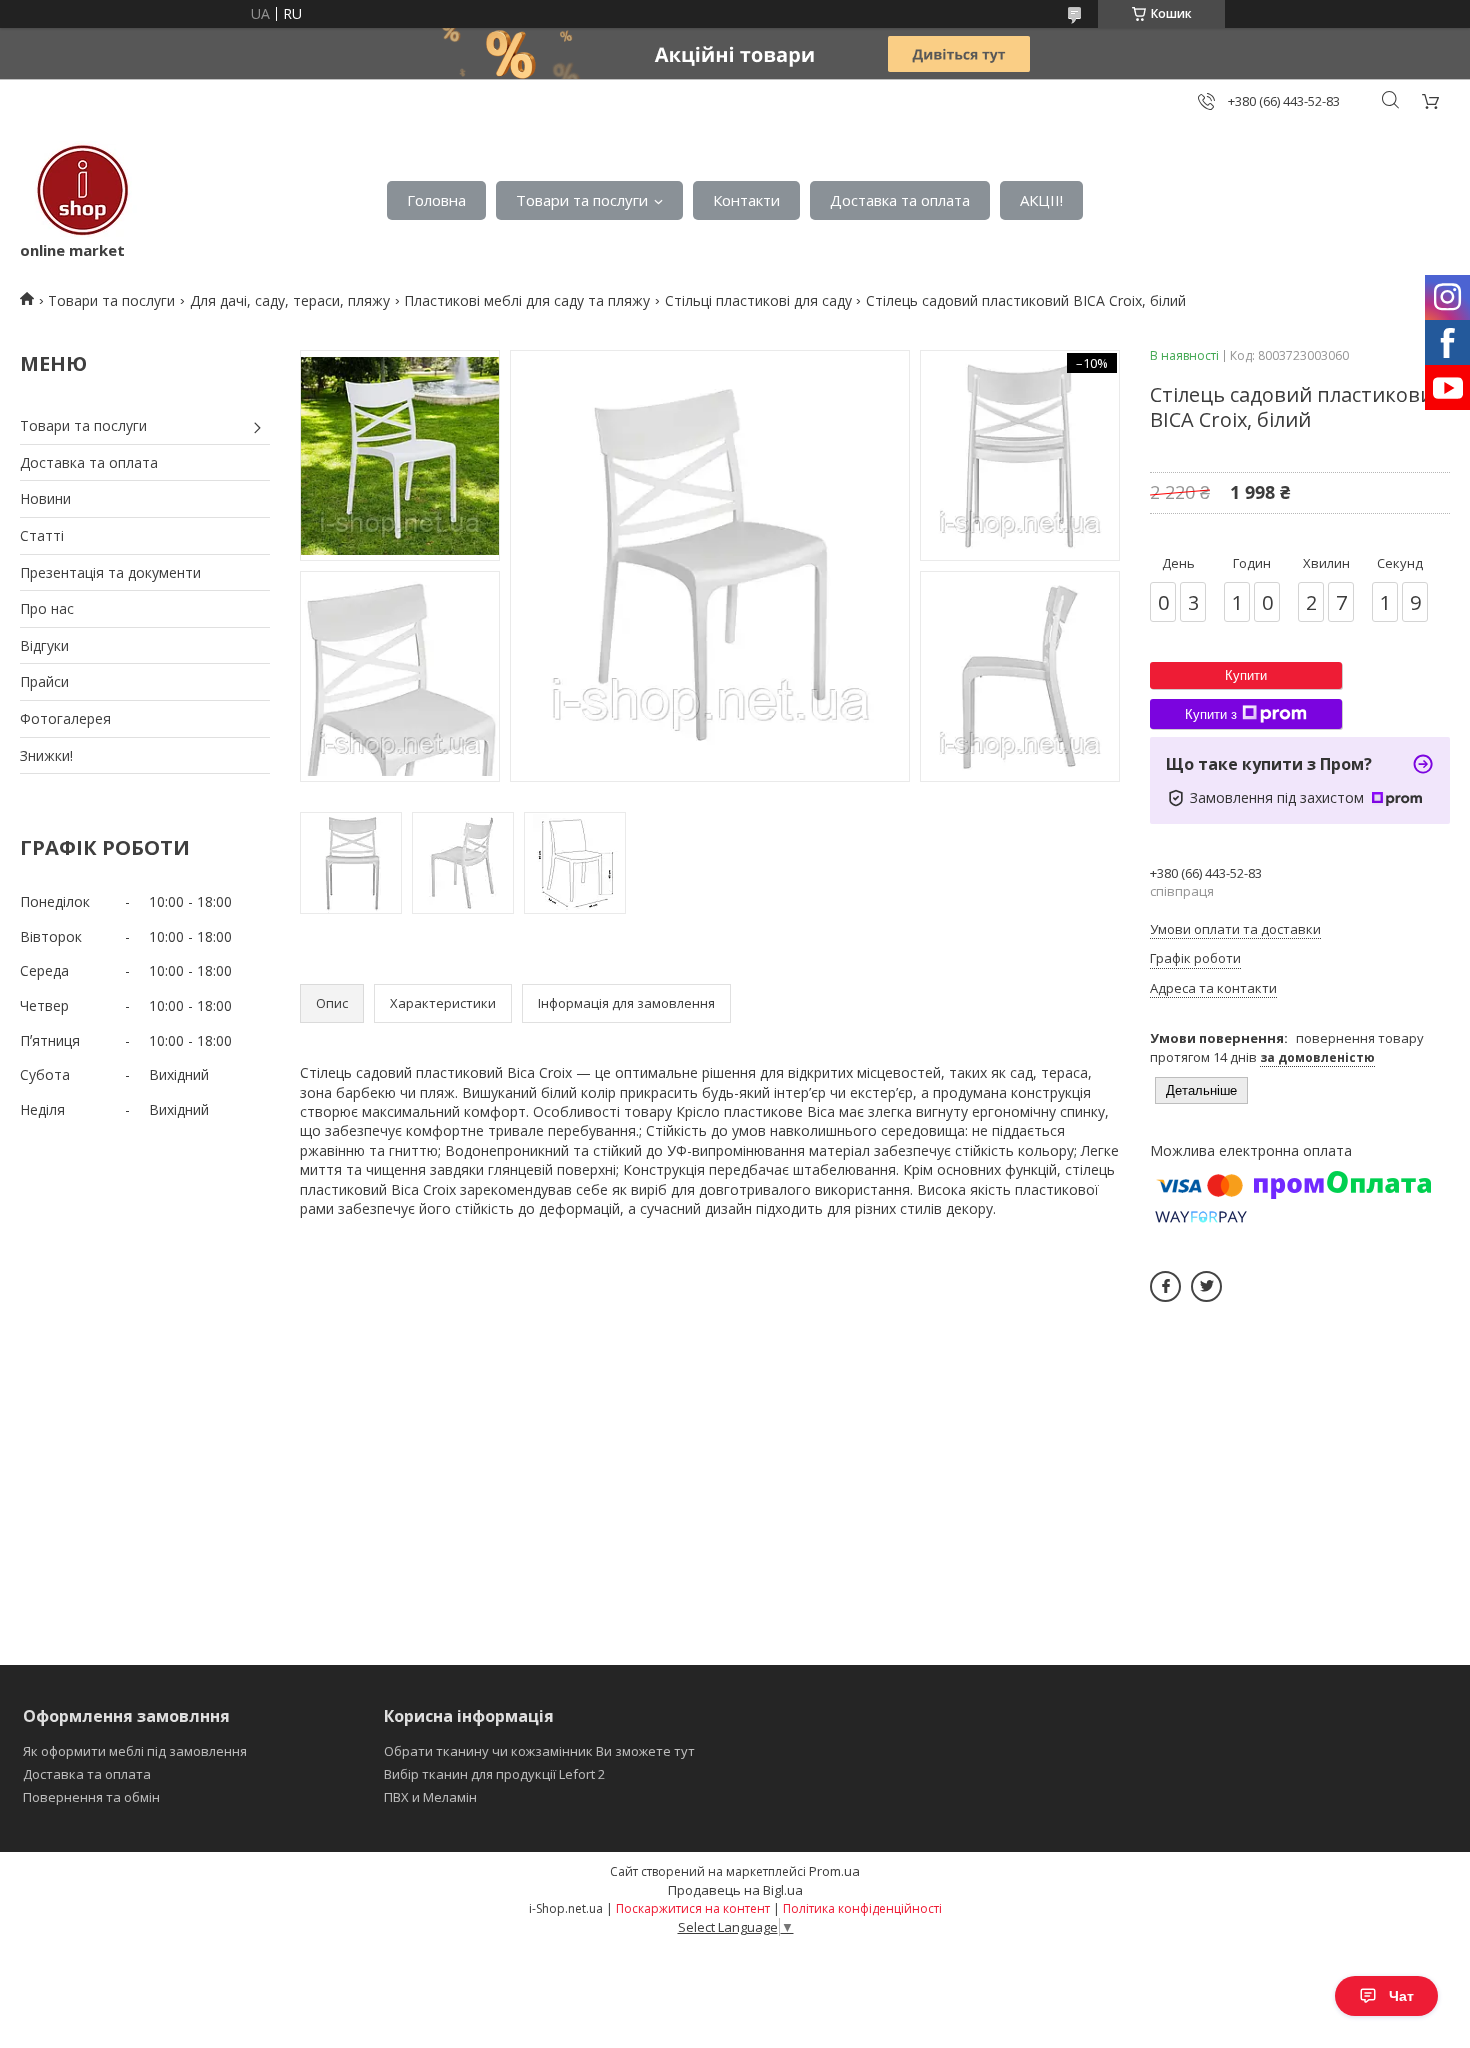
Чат (1401, 1996)
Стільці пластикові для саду (758, 300)
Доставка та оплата (900, 200)
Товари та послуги (582, 200)
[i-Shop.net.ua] (78, 190)
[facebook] (1165, 1286)
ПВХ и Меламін (430, 1797)
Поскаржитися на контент (693, 1908)
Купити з (1211, 714)
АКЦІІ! (1041, 200)
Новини (45, 498)
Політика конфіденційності (862, 1908)
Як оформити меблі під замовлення (135, 1751)
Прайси (44, 681)
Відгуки (44, 645)
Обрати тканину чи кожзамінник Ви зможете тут (539, 1751)
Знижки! (46, 755)
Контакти (746, 200)
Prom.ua (834, 1871)
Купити (1246, 675)
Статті (42, 535)
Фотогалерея (65, 718)
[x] (1206, 1286)
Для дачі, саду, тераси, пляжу (290, 300)
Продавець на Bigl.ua (735, 1890)
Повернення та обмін (91, 1797)
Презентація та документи (110, 572)
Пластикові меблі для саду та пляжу (527, 300)
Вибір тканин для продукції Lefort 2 (494, 1774)
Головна (436, 200)
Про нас (47, 608)
